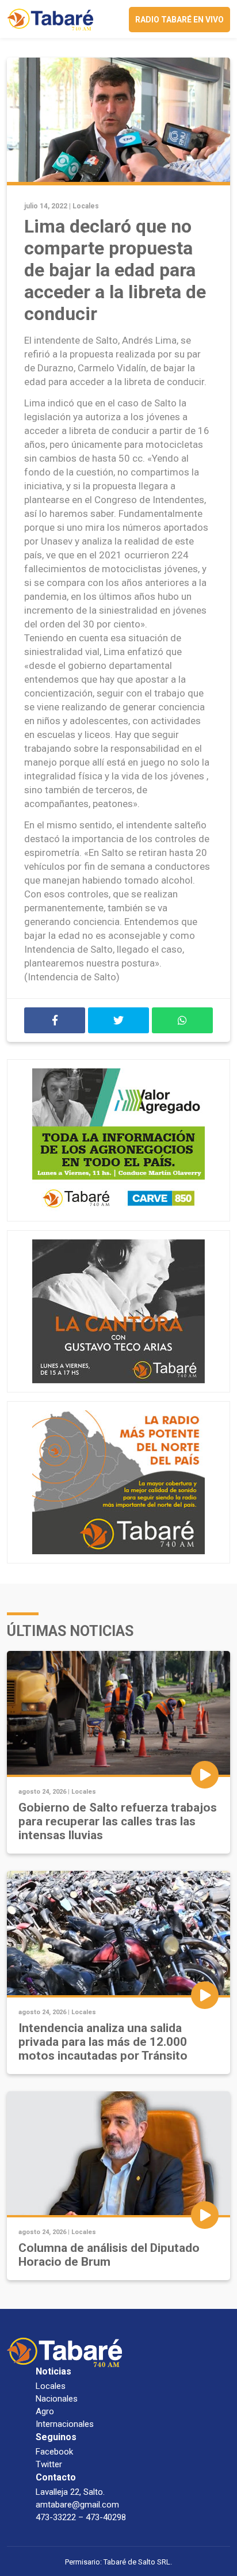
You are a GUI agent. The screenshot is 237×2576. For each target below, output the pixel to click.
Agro (45, 2411)
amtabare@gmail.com (77, 2505)
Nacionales (57, 2399)
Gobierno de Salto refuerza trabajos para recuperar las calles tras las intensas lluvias (118, 1821)
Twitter (49, 2464)
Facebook (54, 2452)
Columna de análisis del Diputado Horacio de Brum (109, 2255)
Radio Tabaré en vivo (179, 20)
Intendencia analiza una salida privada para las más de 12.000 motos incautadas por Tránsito (103, 2042)
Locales (86, 206)
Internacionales (65, 2424)
